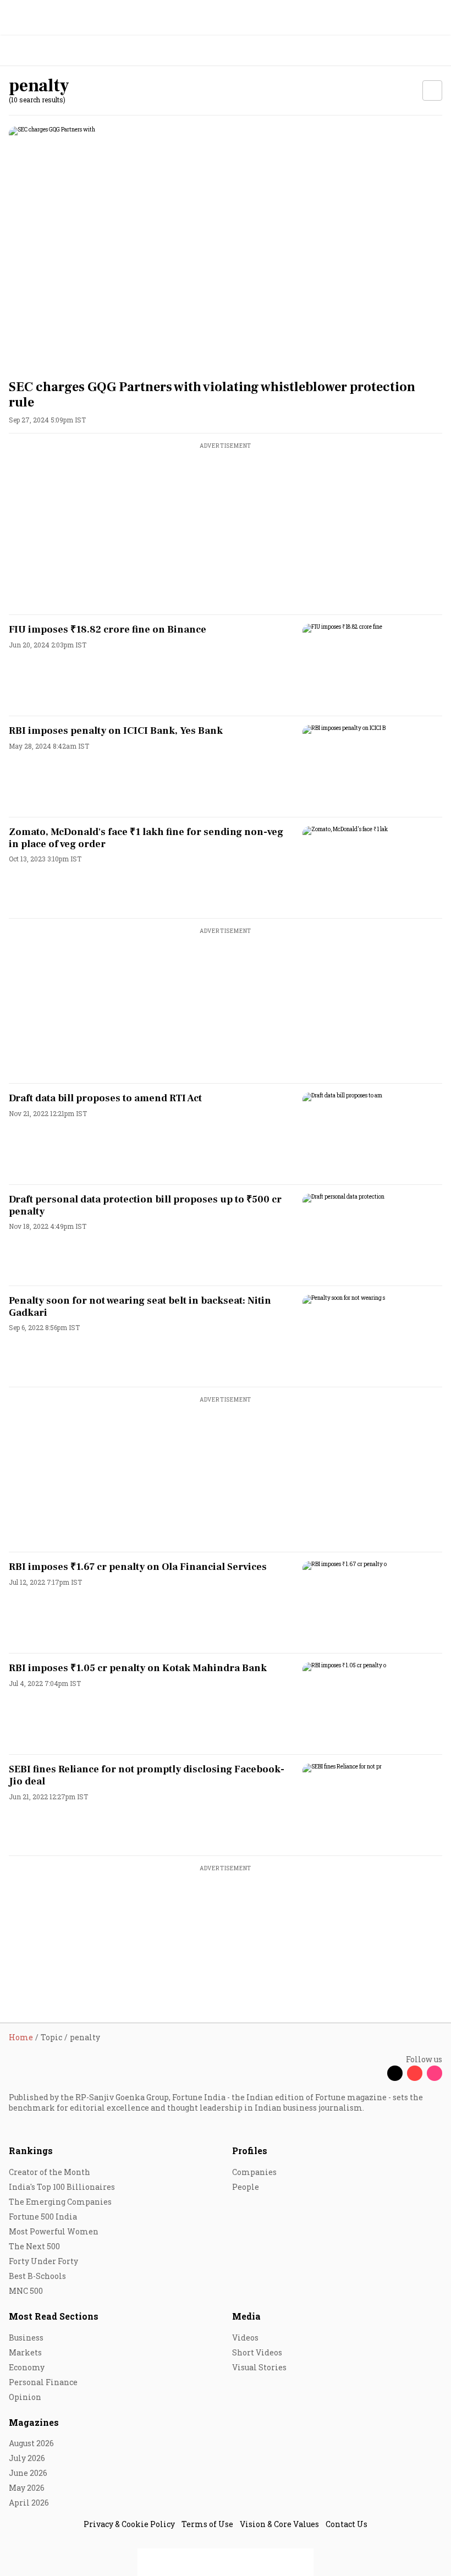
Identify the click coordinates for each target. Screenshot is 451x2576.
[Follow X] (395, 2073)
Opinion (25, 2397)
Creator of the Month (50, 2172)
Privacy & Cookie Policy (129, 2524)
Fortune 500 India (43, 2217)
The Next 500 (34, 2246)
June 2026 (28, 2473)
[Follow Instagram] (435, 2073)
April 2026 (29, 2503)
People (246, 2187)
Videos (245, 2338)
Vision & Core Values (279, 2524)
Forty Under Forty (43, 2261)
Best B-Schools (37, 2276)
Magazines (34, 2422)
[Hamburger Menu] (436, 51)
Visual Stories (259, 2367)
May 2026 (27, 2488)
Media (246, 2316)
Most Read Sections (54, 2316)
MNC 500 (26, 2291)
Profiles (250, 2151)
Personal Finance (43, 2382)
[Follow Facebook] (375, 2073)
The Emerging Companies (60, 2202)
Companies (254, 2172)
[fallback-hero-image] (226, 248)
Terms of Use (207, 2524)
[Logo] (34, 51)
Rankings (31, 2151)
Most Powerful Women (54, 2231)
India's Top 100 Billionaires (62, 2187)
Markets (25, 2352)
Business (26, 2338)
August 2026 (31, 2443)
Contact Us (346, 2524)
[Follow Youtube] (415, 2073)
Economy (27, 2367)
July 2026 (27, 2458)
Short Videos (257, 2352)
